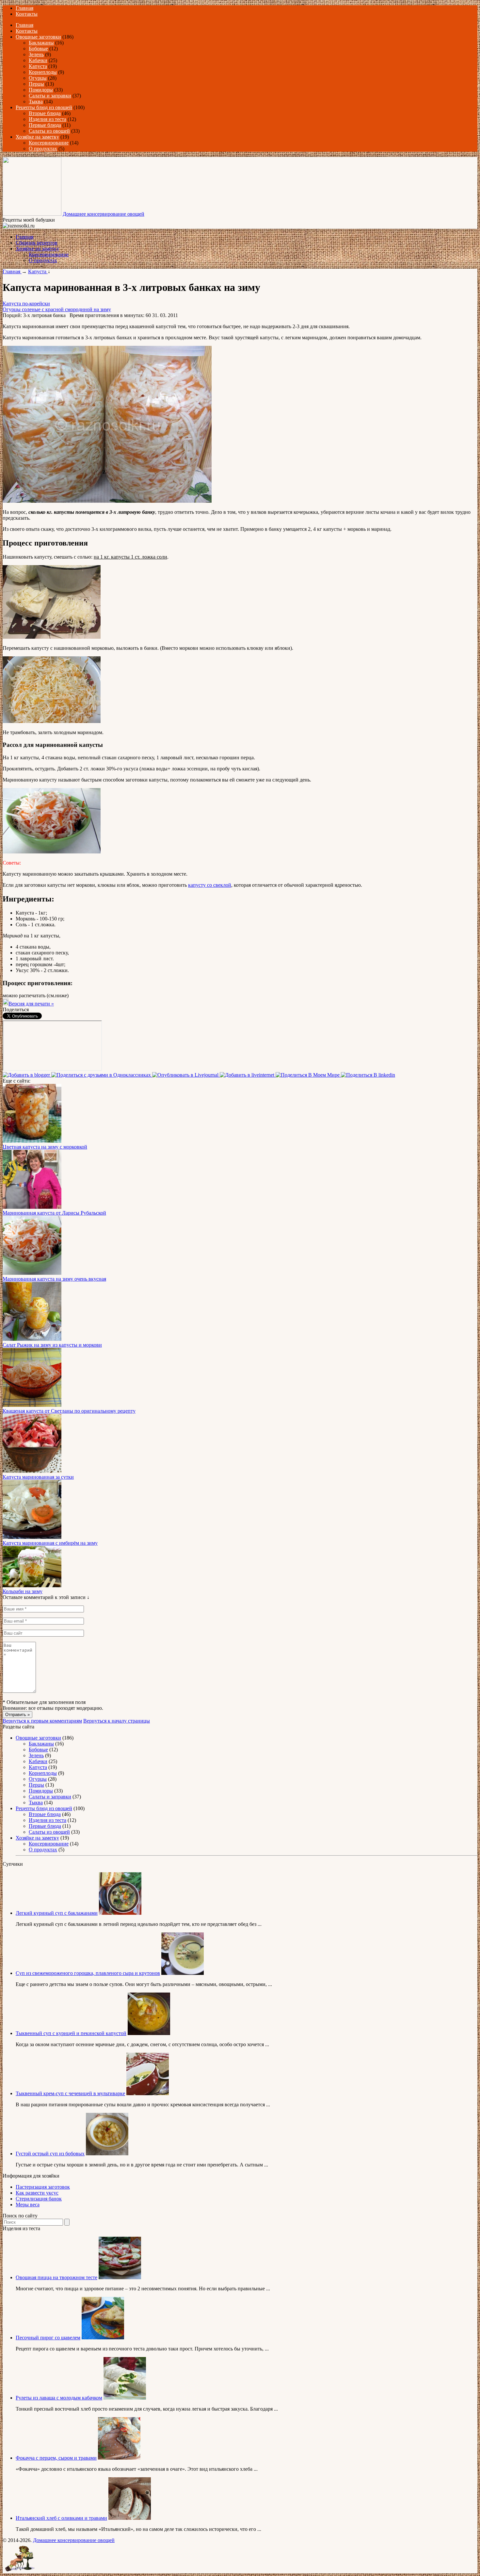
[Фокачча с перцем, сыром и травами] (119, 2458)
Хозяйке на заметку (37, 137)
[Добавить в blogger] (27, 1075)
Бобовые (38, 49)
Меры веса (28, 2205)
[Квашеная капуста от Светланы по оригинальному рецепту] (32, 1405)
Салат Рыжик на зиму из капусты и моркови (52, 1345)
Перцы (36, 84)
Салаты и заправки (50, 96)
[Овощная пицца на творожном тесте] (120, 2277)
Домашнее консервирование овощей (104, 214)
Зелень (36, 54)
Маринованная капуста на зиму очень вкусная (54, 1279)
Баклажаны (41, 43)
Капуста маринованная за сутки (38, 1477)
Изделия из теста (48, 119)
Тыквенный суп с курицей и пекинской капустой (71, 2033)
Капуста (38, 66)
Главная (24, 8)
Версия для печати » (31, 1004)
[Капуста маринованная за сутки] (32, 1471)
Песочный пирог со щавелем (48, 2338)
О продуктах (43, 149)
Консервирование (49, 143)
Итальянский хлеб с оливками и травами (61, 2518)
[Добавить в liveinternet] (248, 1075)
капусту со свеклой (210, 885)
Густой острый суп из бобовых (50, 2154)
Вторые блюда (45, 113)
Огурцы (38, 78)
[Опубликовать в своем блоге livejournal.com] (186, 1075)
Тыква (36, 101)
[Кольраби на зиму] (32, 1585)
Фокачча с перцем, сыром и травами (56, 2458)
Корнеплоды (43, 72)
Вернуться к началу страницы (117, 1721)
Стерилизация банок (39, 2199)
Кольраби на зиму (23, 1591)
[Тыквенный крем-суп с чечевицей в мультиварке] (148, 2093)
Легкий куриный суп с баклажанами (57, 1913)
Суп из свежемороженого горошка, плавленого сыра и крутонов (88, 1973)
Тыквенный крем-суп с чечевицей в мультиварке (70, 2093)
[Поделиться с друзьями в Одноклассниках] (102, 1075)
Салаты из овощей (49, 131)
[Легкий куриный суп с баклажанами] (120, 1913)
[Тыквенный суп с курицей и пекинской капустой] (149, 2033)
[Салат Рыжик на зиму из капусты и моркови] (32, 1339)
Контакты (27, 14)
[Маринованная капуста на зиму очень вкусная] (32, 1273)
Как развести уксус (37, 2193)
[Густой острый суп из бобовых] (107, 2154)
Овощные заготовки (38, 37)
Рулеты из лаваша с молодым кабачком (59, 2398)
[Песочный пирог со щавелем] (103, 2338)
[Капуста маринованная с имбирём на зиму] (32, 1537)
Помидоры (41, 90)
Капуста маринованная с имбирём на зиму (50, 1543)
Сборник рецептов (37, 243)
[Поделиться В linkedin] (368, 1075)
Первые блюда (45, 125)
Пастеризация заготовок (43, 2187)
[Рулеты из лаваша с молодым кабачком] (125, 2398)
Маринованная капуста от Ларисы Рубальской (54, 1213)
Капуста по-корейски (26, 303)
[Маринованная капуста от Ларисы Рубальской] (32, 1207)
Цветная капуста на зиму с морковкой (45, 1147)
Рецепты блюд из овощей (44, 107)
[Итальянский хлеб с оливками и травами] (130, 2518)
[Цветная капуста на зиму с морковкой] (32, 1141)
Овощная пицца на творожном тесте (56, 2277)
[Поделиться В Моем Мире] (308, 1075)
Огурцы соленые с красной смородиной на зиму (57, 309)
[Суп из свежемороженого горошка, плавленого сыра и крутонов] (183, 1973)
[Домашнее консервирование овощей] (32, 214)
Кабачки (38, 60)
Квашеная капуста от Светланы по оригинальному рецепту (69, 1411)
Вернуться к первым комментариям (42, 1721)
